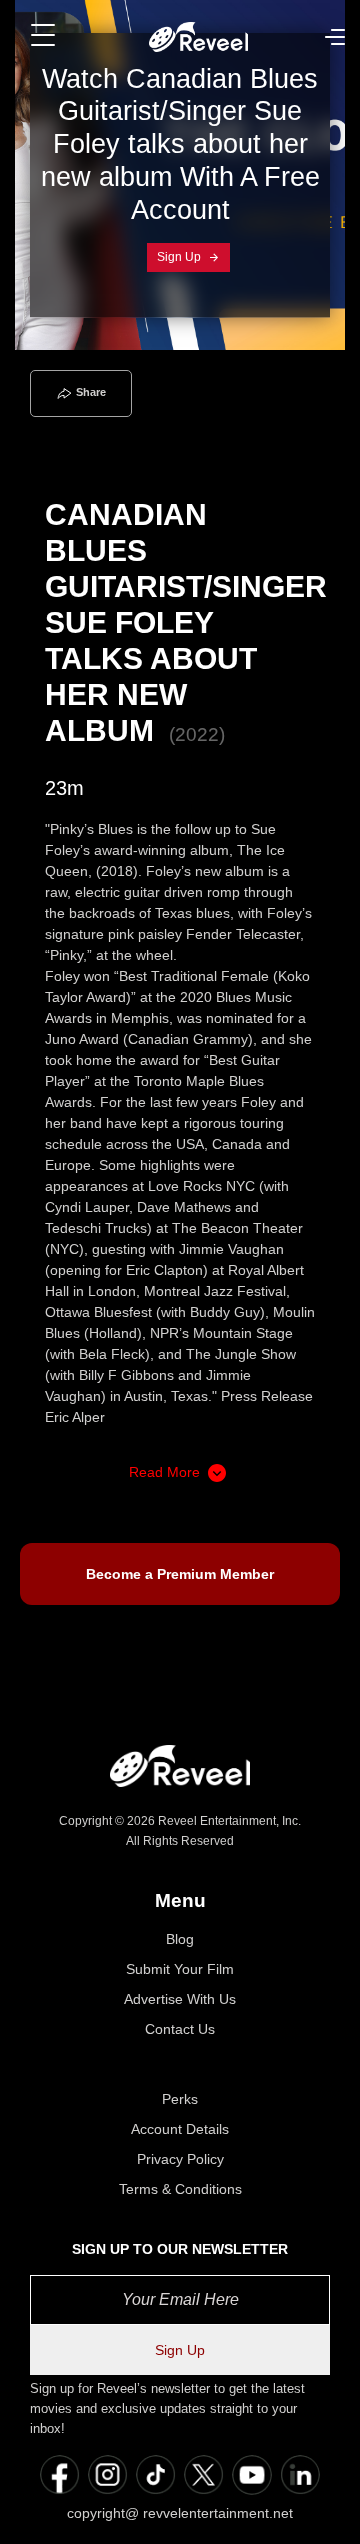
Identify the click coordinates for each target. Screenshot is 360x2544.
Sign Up (180, 257)
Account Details (180, 2129)
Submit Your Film (180, 1969)
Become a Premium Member (180, 1574)
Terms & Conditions (180, 2189)
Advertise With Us (180, 1999)
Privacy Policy (180, 2159)
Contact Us (180, 2029)
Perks (180, 2099)
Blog (180, 1939)
